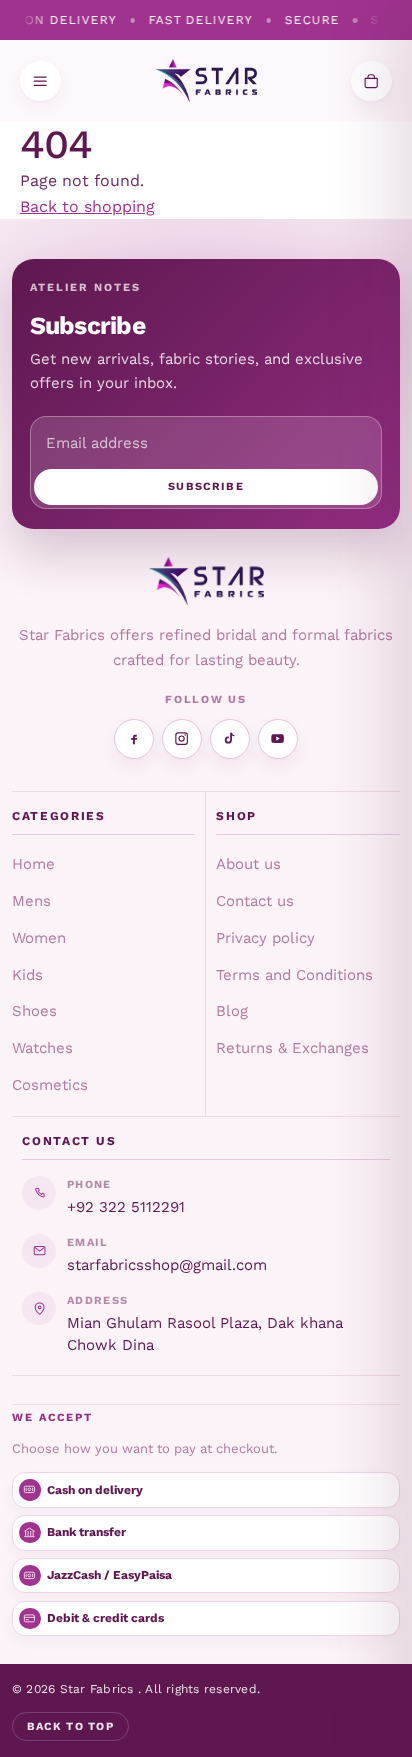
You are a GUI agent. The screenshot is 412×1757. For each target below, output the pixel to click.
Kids (27, 975)
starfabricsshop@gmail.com (167, 1265)
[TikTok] (230, 739)
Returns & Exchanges (292, 1048)
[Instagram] (182, 739)
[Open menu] (40, 81)
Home (33, 864)
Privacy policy (265, 938)
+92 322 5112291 (126, 1207)
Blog (232, 1011)
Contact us (255, 901)
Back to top (71, 1726)
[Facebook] (134, 739)
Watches (42, 1048)
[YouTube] (278, 739)
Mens (31, 901)
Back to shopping (87, 206)
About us (248, 864)
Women (39, 938)
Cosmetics (50, 1085)
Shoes (34, 1011)
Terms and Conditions (294, 975)
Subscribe (206, 486)
